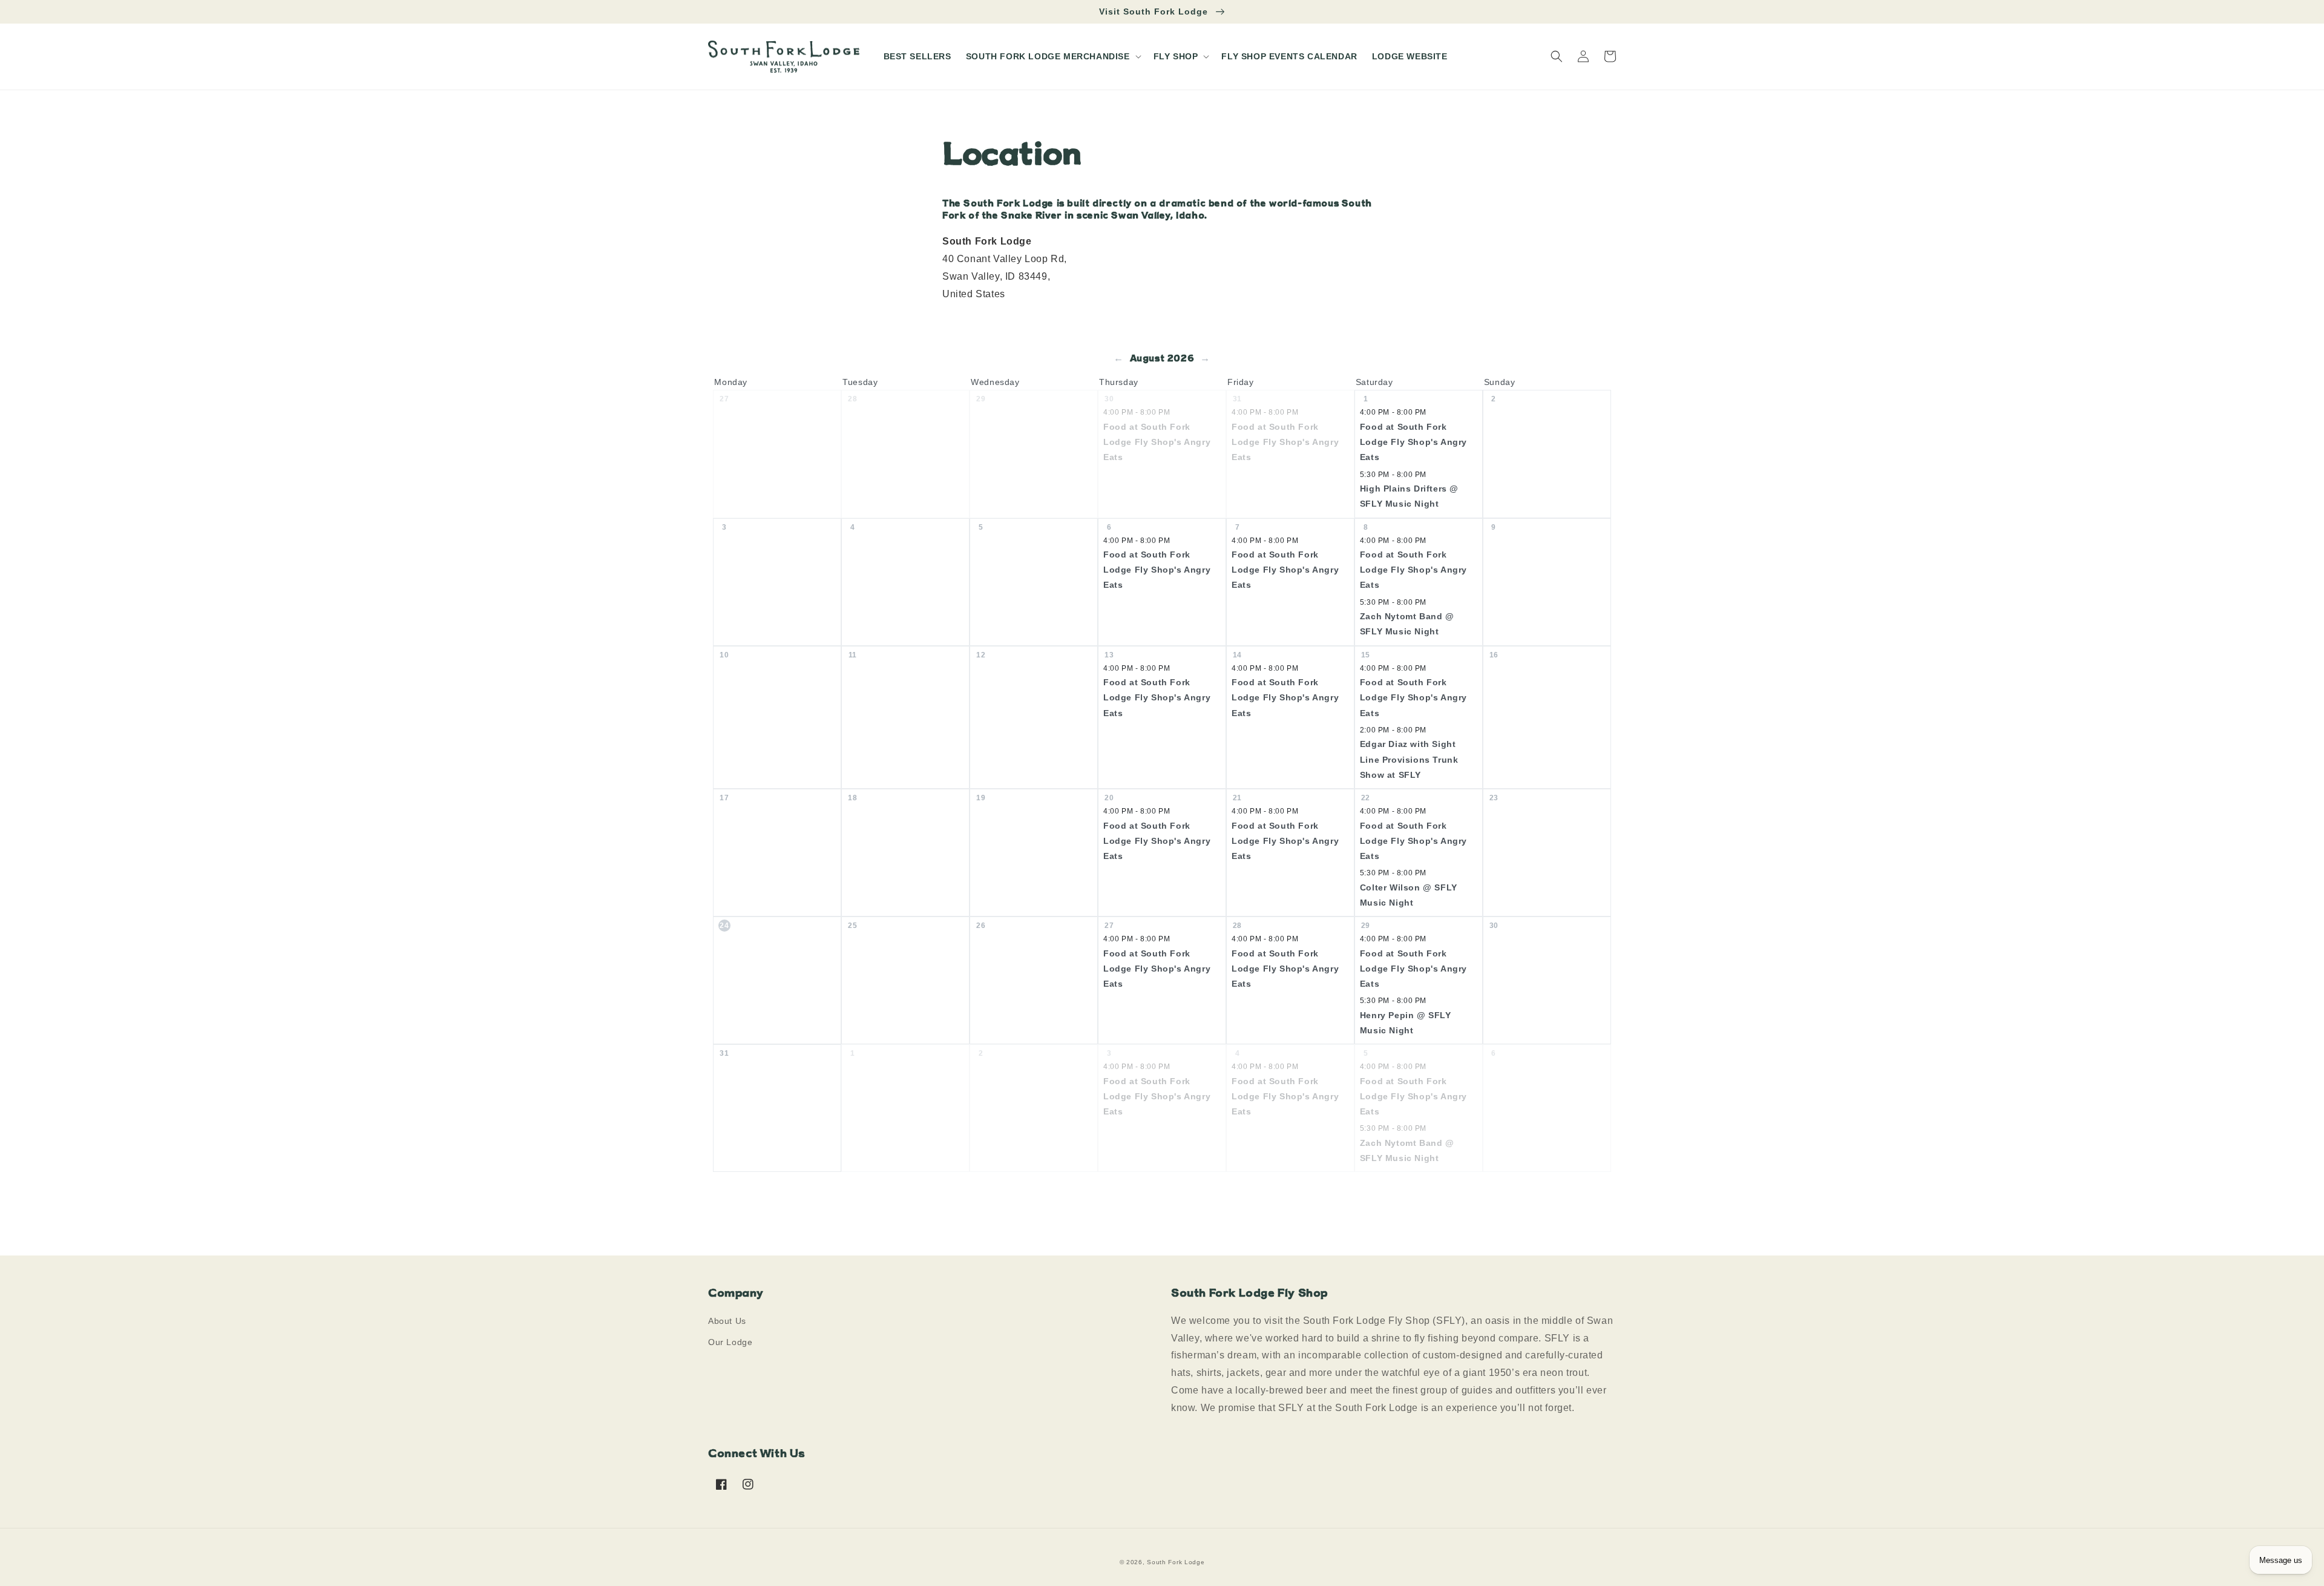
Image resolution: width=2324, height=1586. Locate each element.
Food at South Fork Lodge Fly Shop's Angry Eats (1157, 442)
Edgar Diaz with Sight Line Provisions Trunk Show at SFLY (1409, 759)
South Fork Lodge (1176, 1562)
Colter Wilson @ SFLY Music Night (1409, 895)
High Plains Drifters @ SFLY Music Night (1409, 496)
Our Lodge (730, 1342)
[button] (1052, 56)
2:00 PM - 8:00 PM (1393, 730)
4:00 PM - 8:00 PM (1137, 412)
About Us (727, 1321)
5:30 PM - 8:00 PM (1393, 475)
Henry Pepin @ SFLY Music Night (1406, 1023)
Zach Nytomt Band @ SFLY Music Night (1407, 624)
